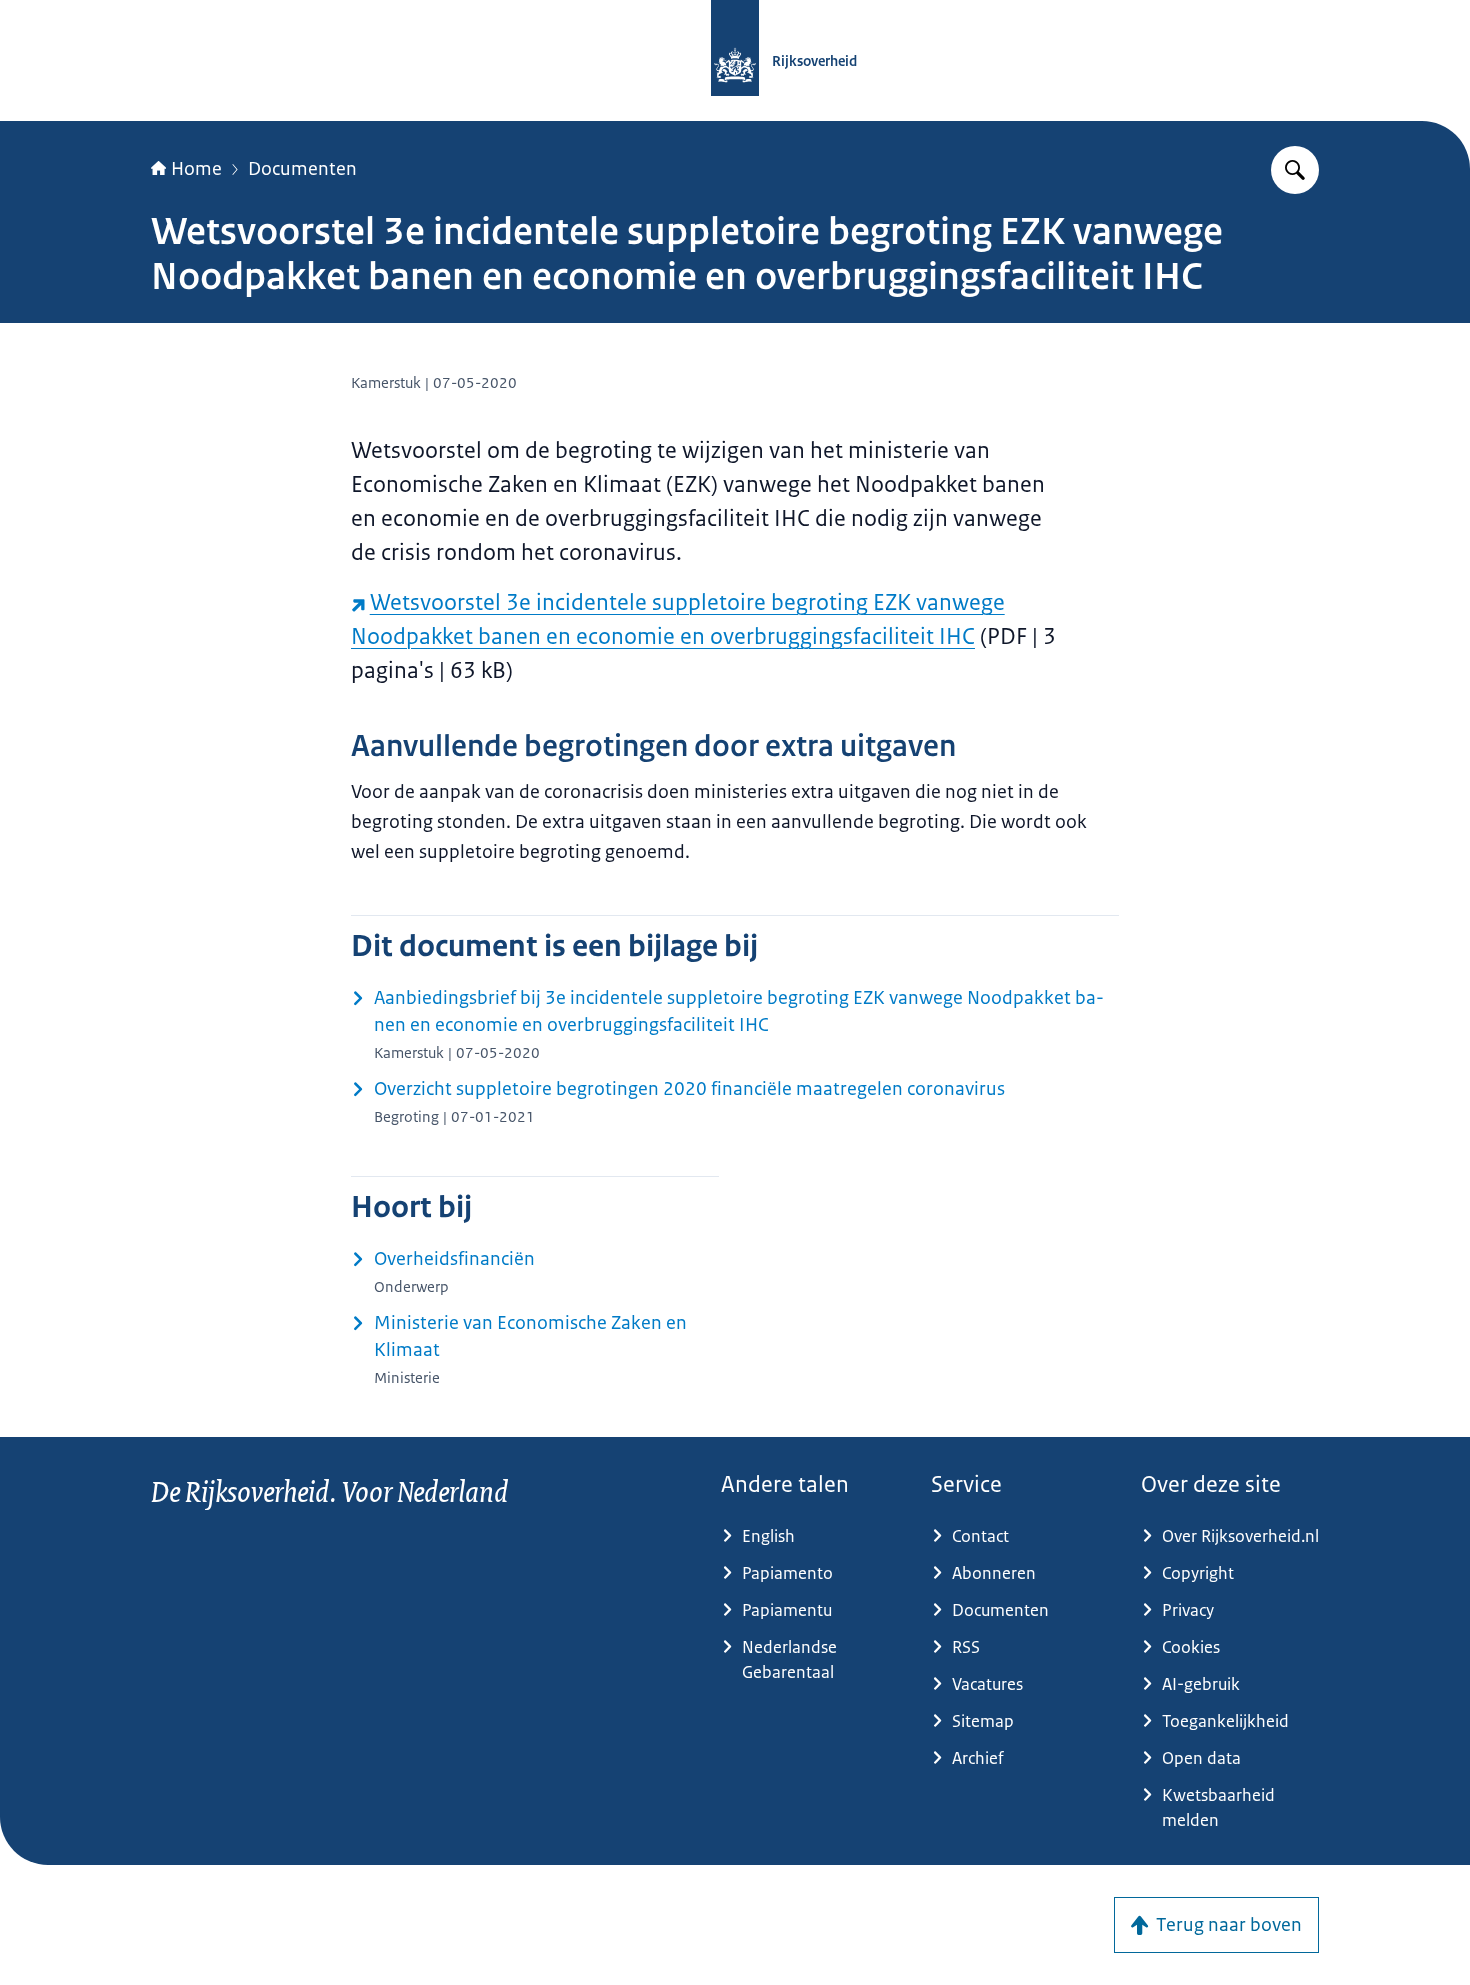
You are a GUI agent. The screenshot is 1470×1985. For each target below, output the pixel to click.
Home (196, 169)
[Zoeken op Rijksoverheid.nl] (1295, 170)
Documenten (302, 169)
